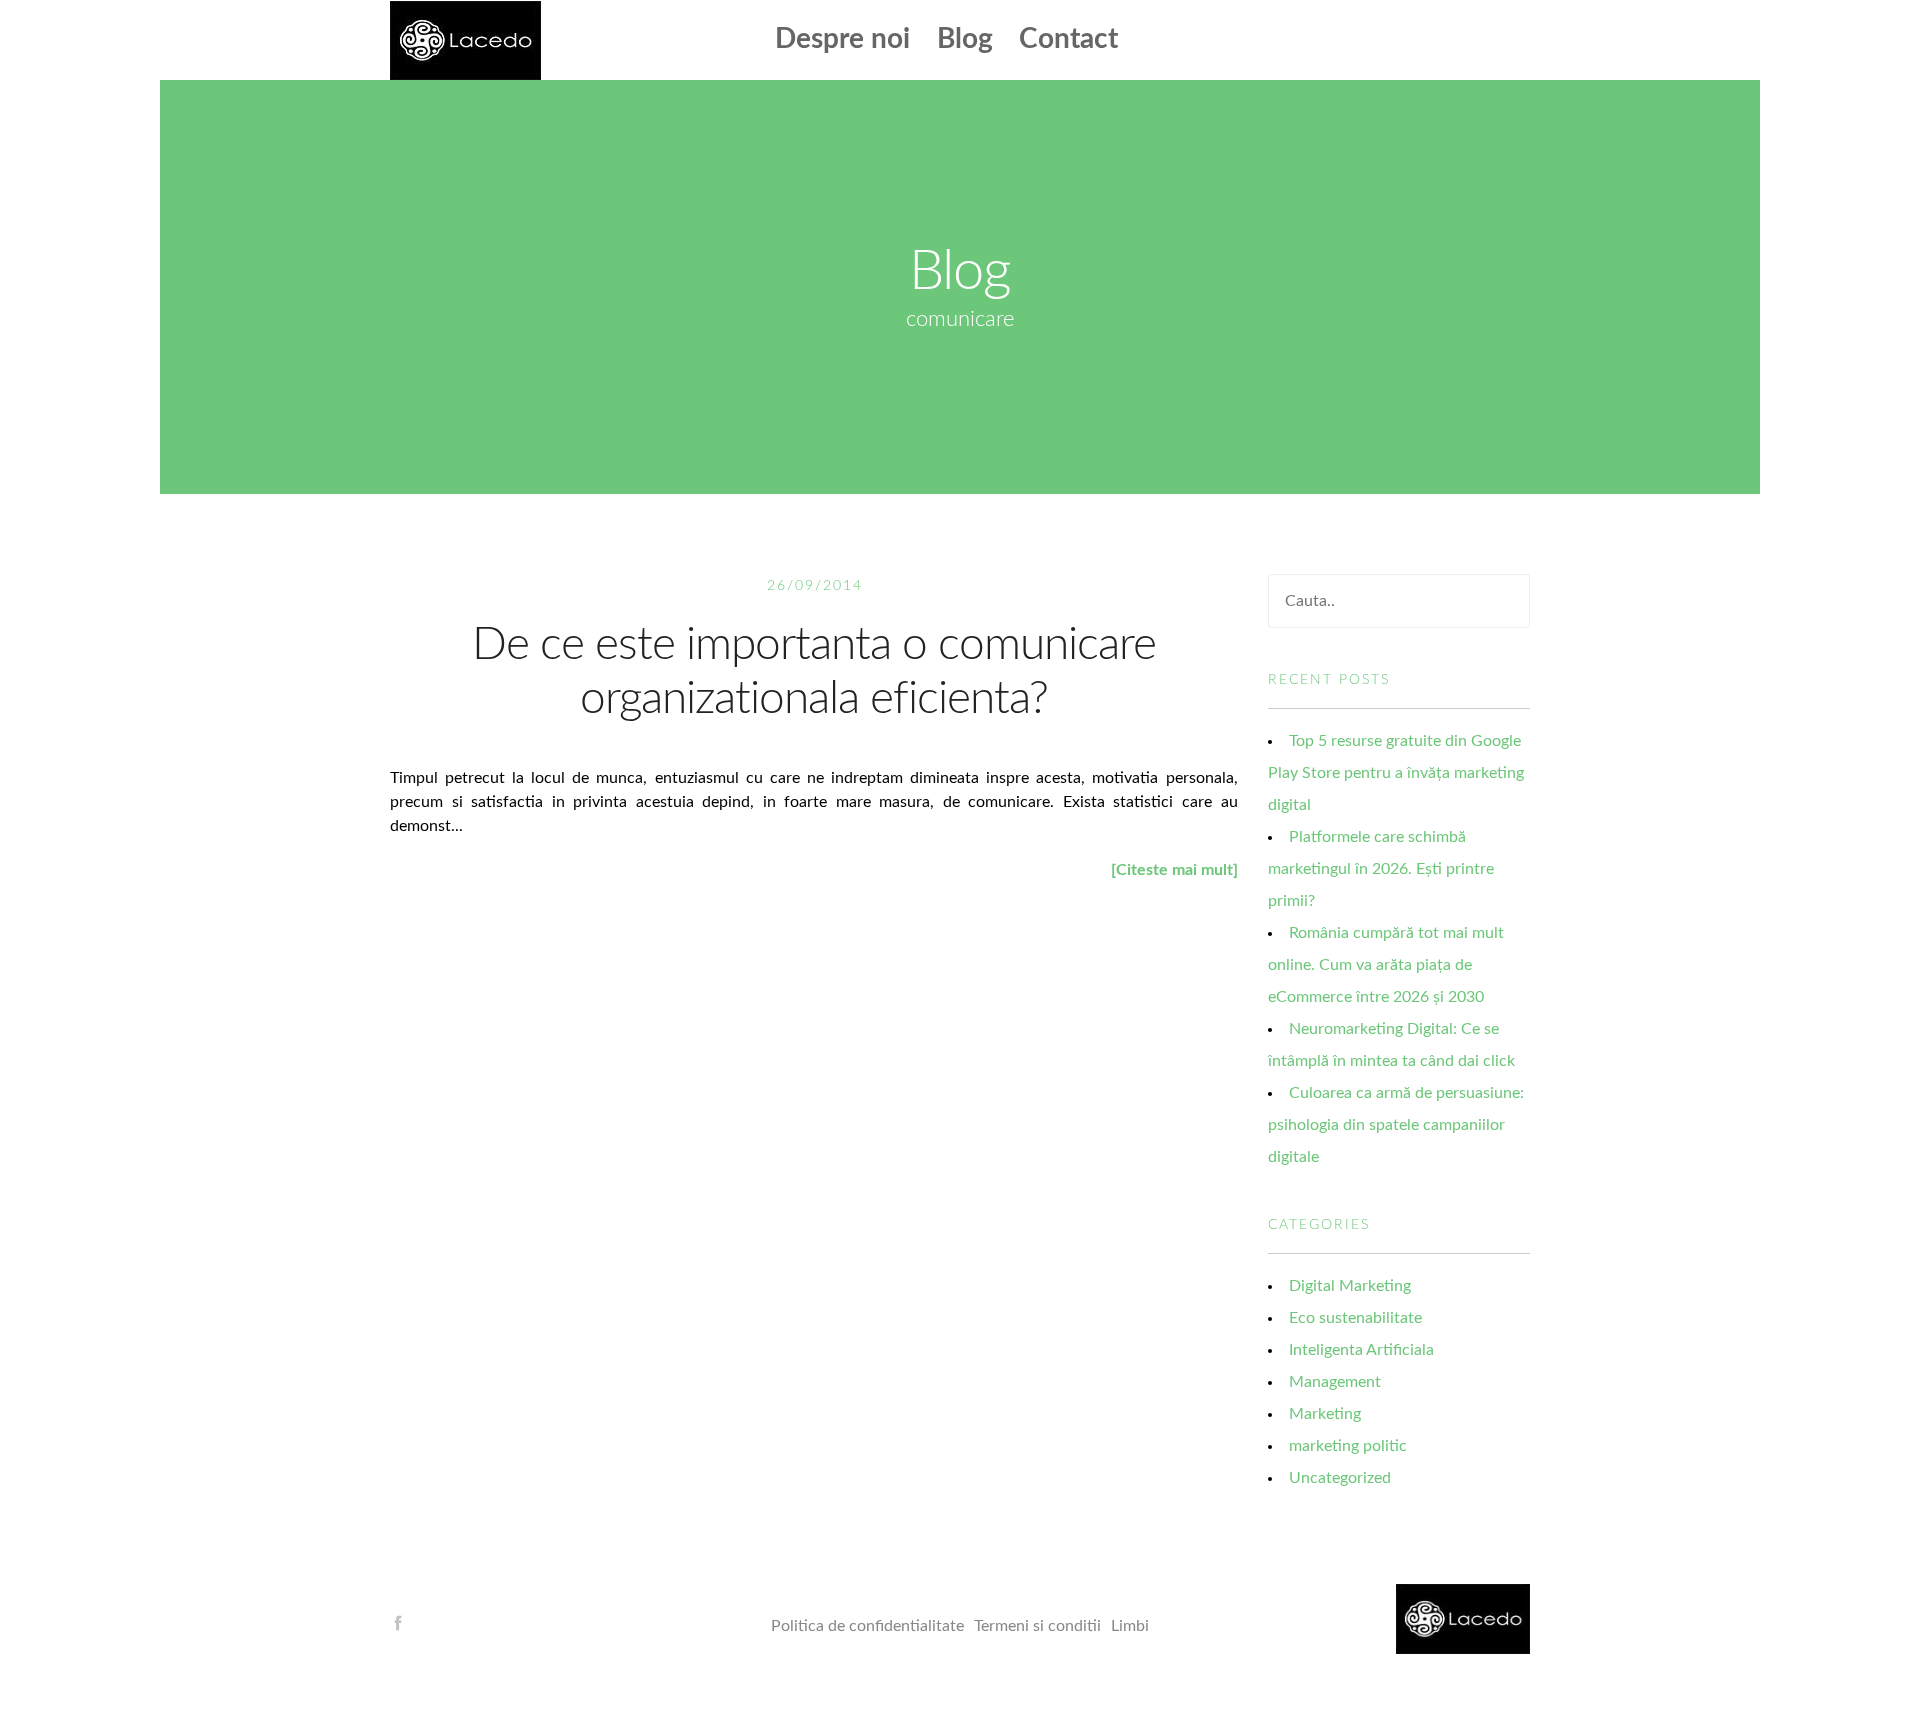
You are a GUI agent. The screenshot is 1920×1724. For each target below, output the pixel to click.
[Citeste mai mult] (1174, 870)
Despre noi (842, 39)
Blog (965, 39)
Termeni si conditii (1037, 1626)
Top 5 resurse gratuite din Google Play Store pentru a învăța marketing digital (1396, 773)
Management (1335, 1382)
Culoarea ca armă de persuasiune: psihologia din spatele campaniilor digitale (1396, 1125)
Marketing (1325, 1414)
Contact (1068, 39)
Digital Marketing (1350, 1286)
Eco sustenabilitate (1355, 1318)
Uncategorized (1340, 1478)
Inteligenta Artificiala (1361, 1350)
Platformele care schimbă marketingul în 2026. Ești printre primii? (1381, 869)
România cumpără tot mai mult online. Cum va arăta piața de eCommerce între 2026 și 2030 (1386, 965)
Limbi (1130, 1626)
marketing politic (1348, 1446)
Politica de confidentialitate (867, 1626)
